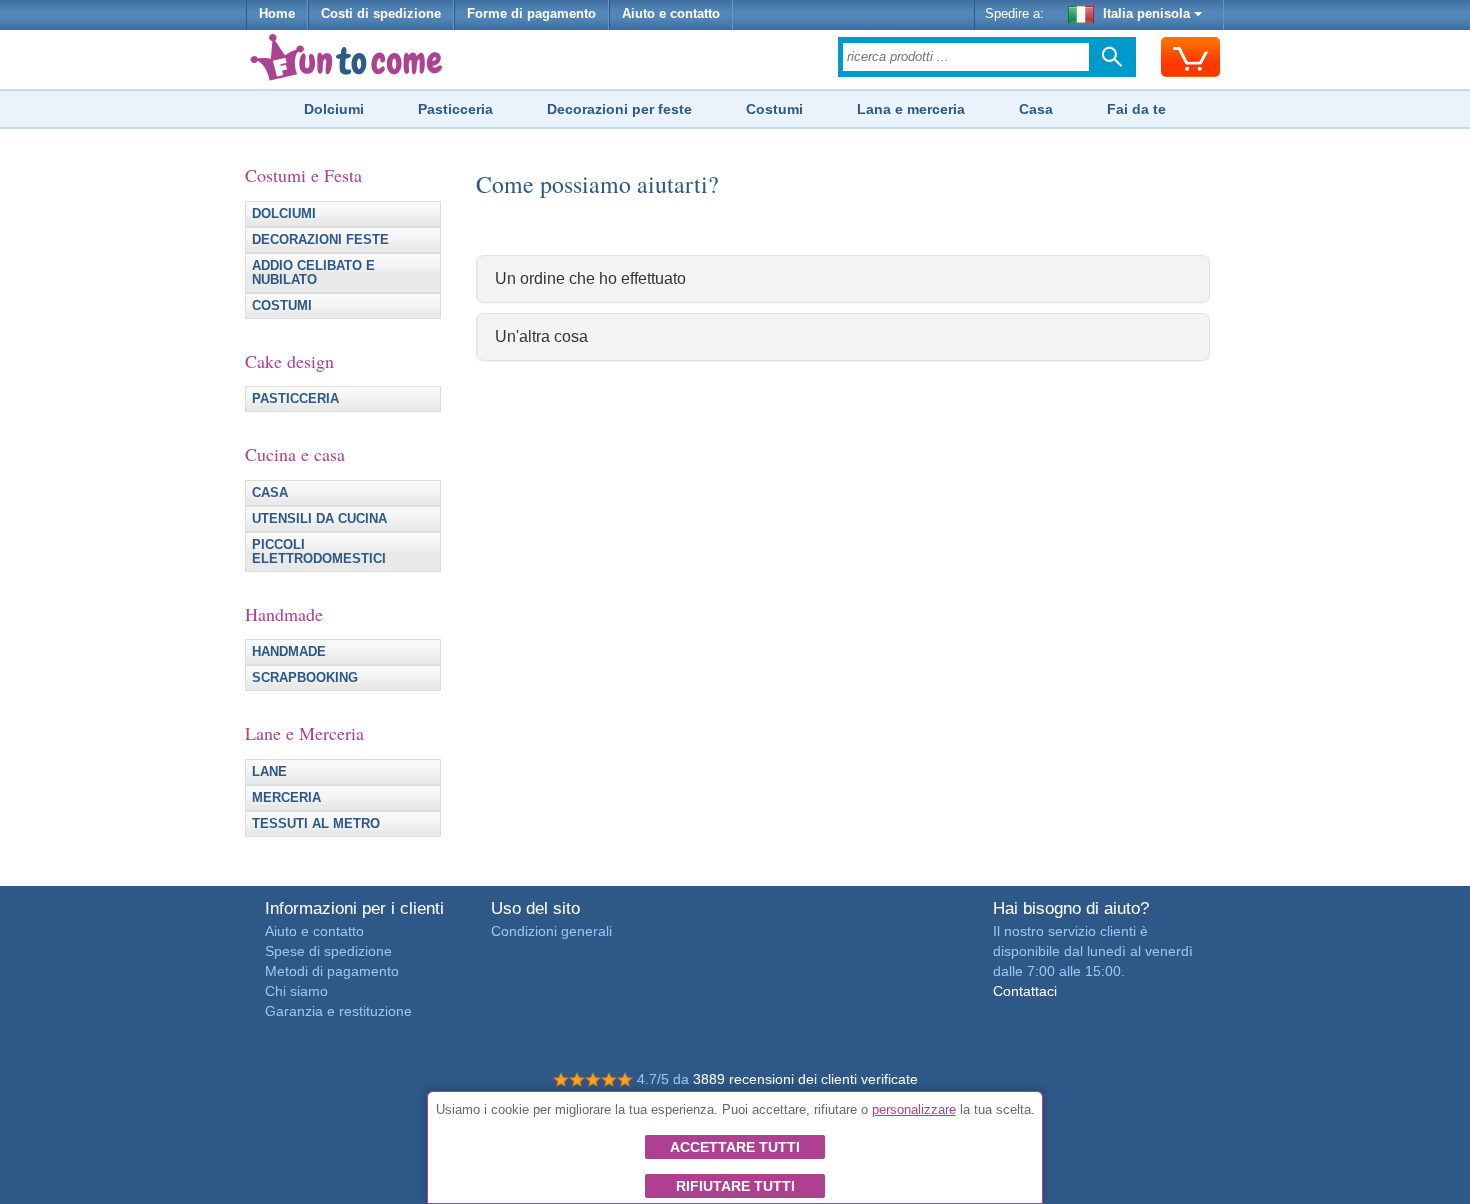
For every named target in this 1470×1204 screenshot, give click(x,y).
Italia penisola (1146, 14)
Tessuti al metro (316, 824)
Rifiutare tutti (735, 1186)
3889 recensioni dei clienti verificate (805, 1079)
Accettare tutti (735, 1147)
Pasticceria (455, 109)
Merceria (286, 798)
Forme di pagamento (531, 14)
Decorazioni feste (320, 240)
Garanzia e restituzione (338, 1011)
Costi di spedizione (381, 14)
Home (277, 14)
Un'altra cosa (541, 336)
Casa (1036, 109)
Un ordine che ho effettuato (590, 278)
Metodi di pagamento (332, 971)
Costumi (774, 109)
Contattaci (1025, 991)
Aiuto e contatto (671, 14)
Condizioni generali (551, 931)
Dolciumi (334, 109)
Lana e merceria (911, 109)
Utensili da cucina (319, 519)
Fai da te (1136, 109)
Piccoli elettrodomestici (319, 552)
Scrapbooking (305, 678)
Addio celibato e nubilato (313, 273)
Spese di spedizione (328, 951)
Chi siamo (296, 991)
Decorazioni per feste (619, 109)
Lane (269, 772)
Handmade (289, 652)
